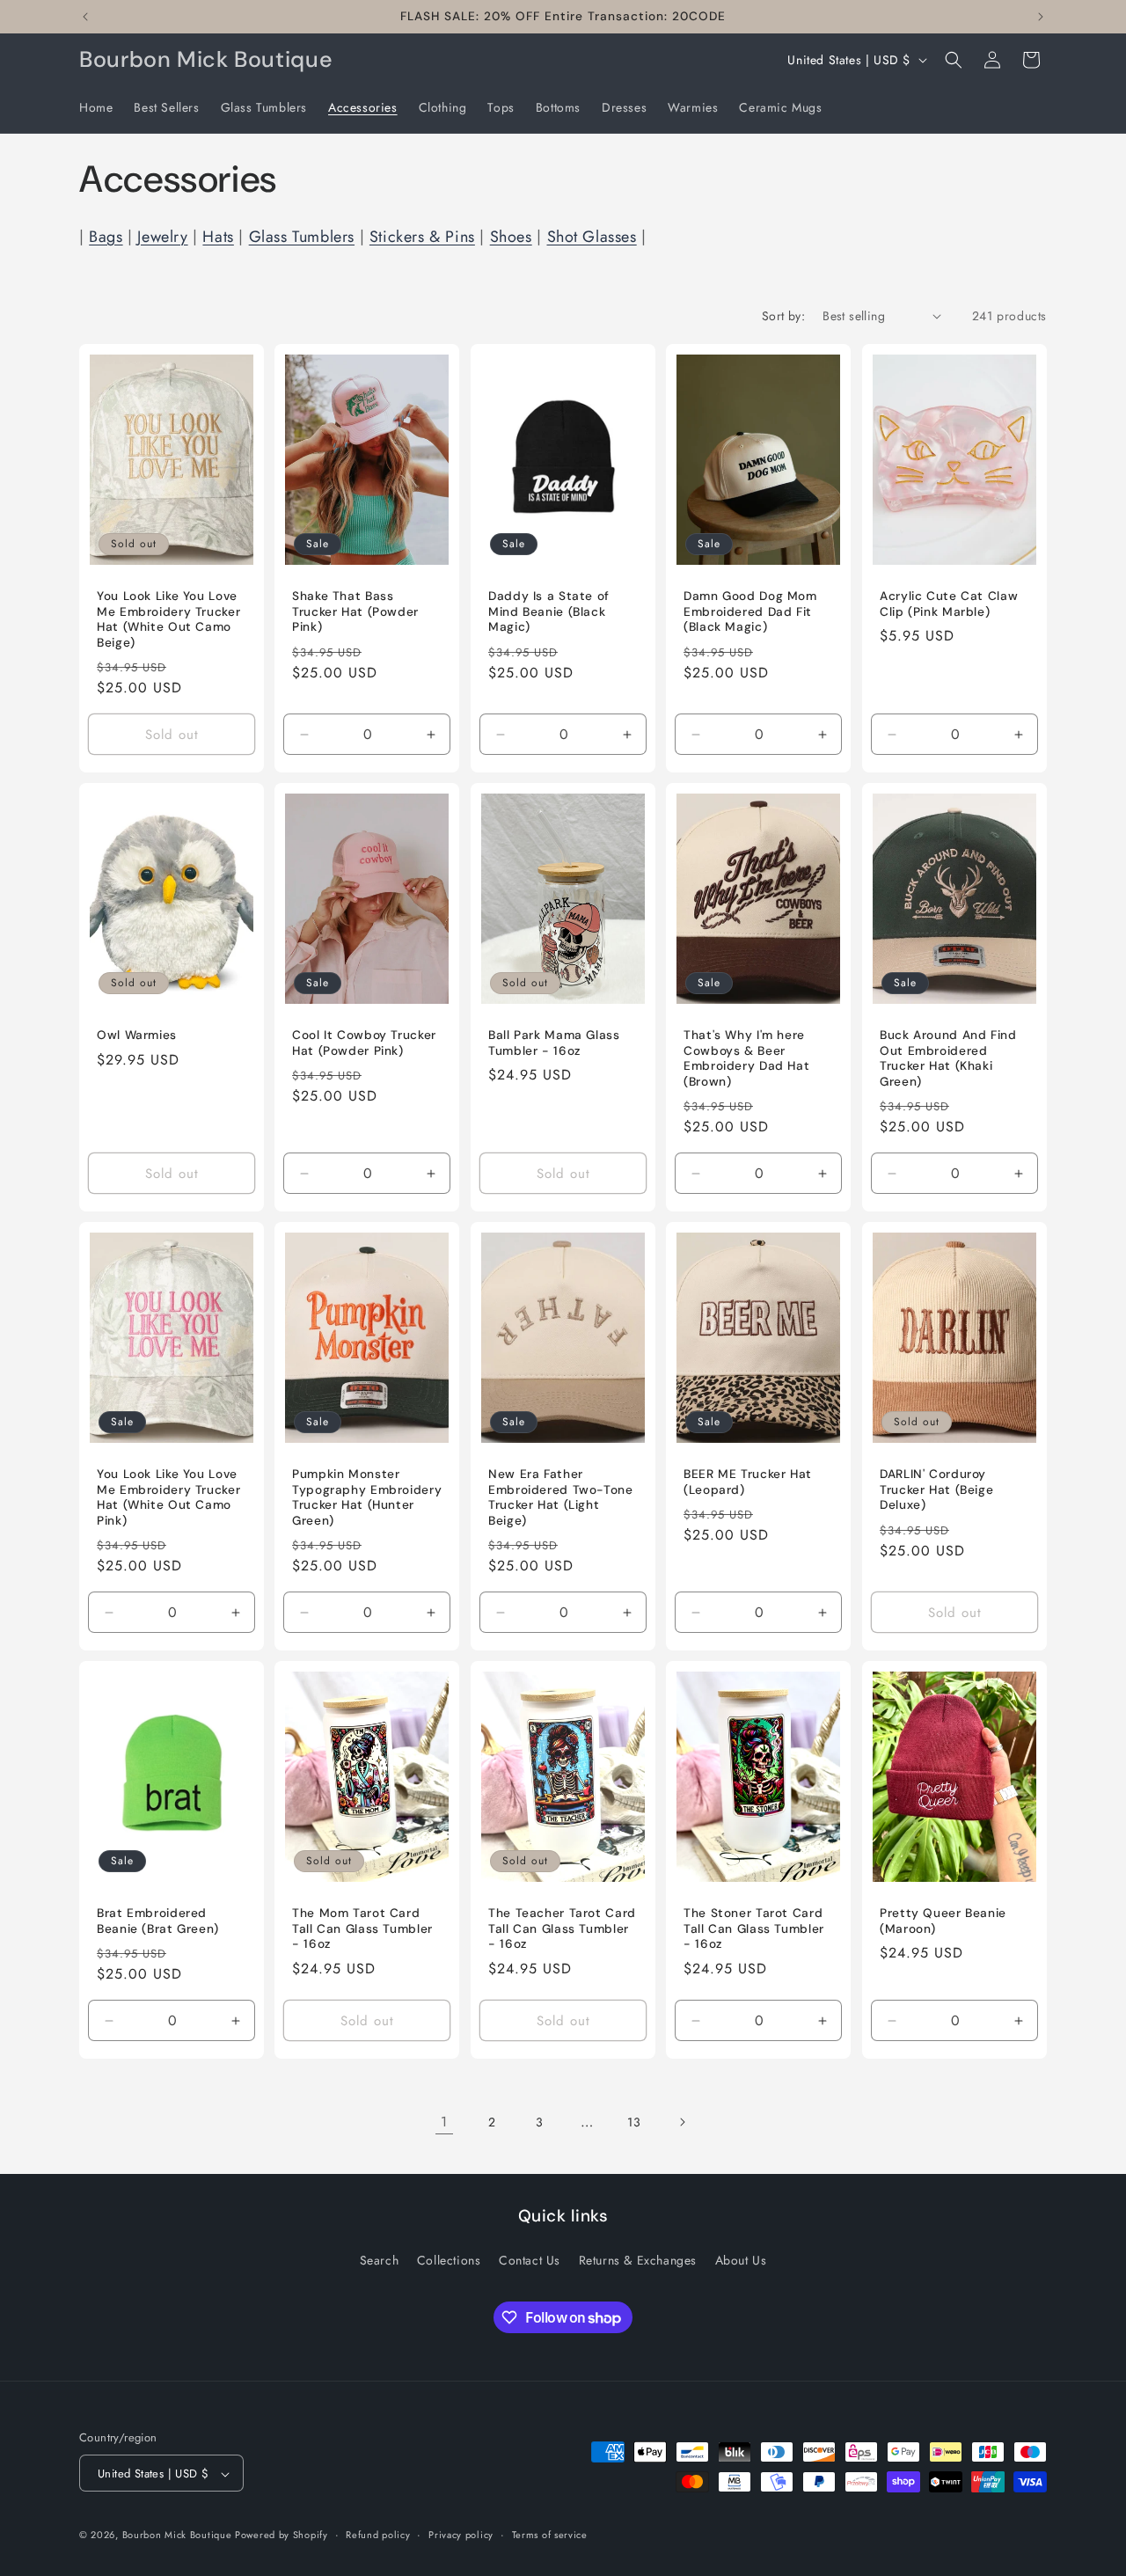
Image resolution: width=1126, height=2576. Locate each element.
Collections (449, 2259)
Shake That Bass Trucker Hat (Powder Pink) (355, 611)
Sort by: (783, 316)
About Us (741, 2259)
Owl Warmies (137, 1035)
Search (380, 2259)
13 (634, 2122)
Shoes (511, 237)
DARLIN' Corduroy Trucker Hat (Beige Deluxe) (936, 1489)
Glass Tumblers (302, 237)
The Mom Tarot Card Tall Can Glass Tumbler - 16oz (362, 1928)
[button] (954, 60)
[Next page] (682, 2122)
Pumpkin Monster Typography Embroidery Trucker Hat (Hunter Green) (367, 1497)
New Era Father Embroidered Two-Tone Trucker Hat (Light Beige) (561, 1497)
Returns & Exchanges (638, 2259)
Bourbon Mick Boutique (179, 2536)
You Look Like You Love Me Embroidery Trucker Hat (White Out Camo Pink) (168, 1497)
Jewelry (162, 237)
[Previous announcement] (85, 17)
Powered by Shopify (281, 2536)
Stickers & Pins (422, 237)
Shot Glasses (592, 237)
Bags (106, 237)
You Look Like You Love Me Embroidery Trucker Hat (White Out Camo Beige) (168, 619)
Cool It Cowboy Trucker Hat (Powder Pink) (364, 1043)
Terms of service (550, 2535)
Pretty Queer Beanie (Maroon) (943, 1921)
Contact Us (530, 2259)
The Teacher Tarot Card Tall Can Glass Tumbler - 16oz (562, 1928)
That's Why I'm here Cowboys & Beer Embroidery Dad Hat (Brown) (746, 1058)
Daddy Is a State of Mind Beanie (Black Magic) (549, 611)
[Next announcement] (1041, 17)
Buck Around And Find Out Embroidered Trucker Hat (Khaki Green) (948, 1058)
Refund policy (378, 2535)
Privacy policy (461, 2535)
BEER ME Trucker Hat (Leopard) (748, 1482)
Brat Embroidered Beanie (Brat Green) (158, 1921)
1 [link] (444, 2122)
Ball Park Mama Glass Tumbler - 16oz (554, 1043)
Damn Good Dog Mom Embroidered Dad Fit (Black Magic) (750, 611)
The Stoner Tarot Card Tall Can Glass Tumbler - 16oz (754, 1928)
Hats (218, 237)
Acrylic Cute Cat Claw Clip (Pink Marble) (949, 604)
